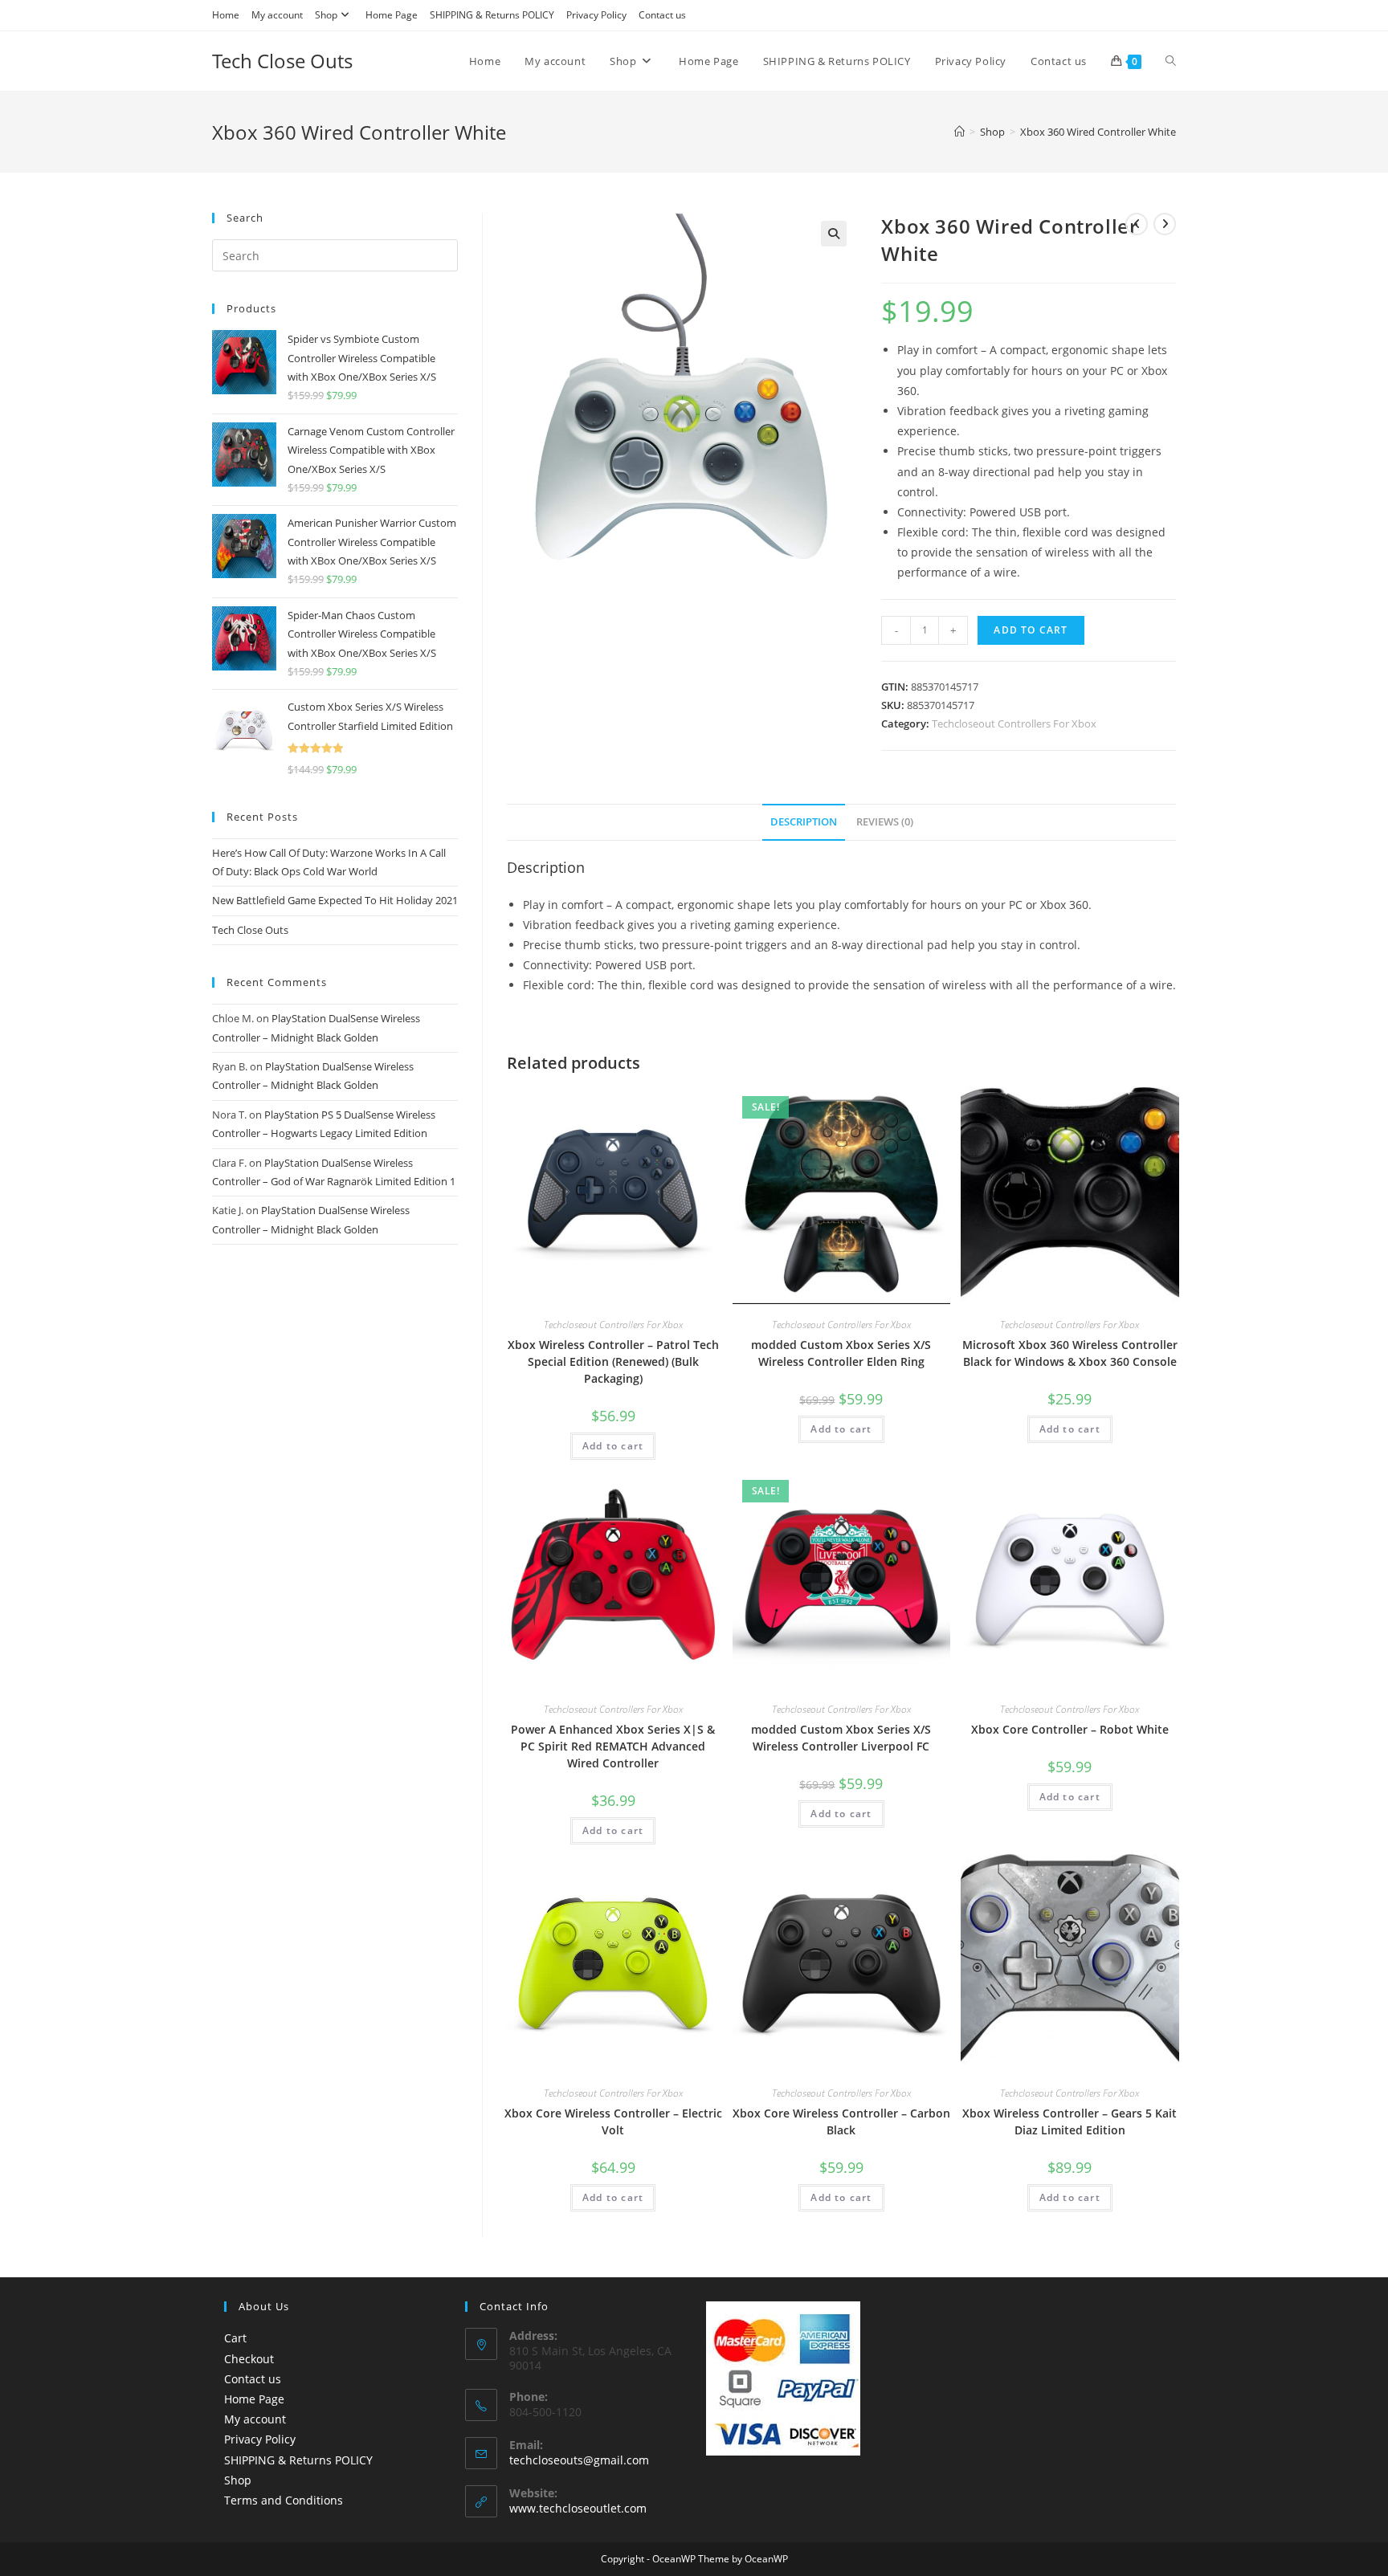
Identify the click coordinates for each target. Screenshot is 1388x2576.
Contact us (662, 15)
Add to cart (1031, 630)
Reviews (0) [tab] (885, 822)
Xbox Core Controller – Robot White (1070, 1729)
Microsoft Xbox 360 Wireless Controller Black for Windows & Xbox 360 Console (1070, 1353)
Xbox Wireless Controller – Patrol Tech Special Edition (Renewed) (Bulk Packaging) (613, 1361)
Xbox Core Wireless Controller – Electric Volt (613, 2122)
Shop (326, 15)
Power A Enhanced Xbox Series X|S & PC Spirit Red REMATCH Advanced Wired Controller (613, 1746)
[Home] (959, 132)
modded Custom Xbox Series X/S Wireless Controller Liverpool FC (841, 1738)
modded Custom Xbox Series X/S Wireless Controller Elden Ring (841, 1353)
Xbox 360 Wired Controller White (1098, 132)
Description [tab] (804, 822)
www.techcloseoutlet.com (578, 2508)
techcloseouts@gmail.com (579, 2460)
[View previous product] (1137, 224)
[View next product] (1165, 224)
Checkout (249, 2359)
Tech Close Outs (282, 61)
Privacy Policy (596, 15)
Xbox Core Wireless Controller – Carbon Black (841, 2122)
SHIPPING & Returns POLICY (492, 15)
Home (226, 15)
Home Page (392, 15)
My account (277, 15)
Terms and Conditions (284, 2500)
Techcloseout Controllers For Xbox (1014, 723)
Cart (235, 2338)
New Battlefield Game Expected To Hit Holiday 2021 (335, 900)
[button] (834, 234)
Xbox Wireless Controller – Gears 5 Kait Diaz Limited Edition (1070, 2122)
